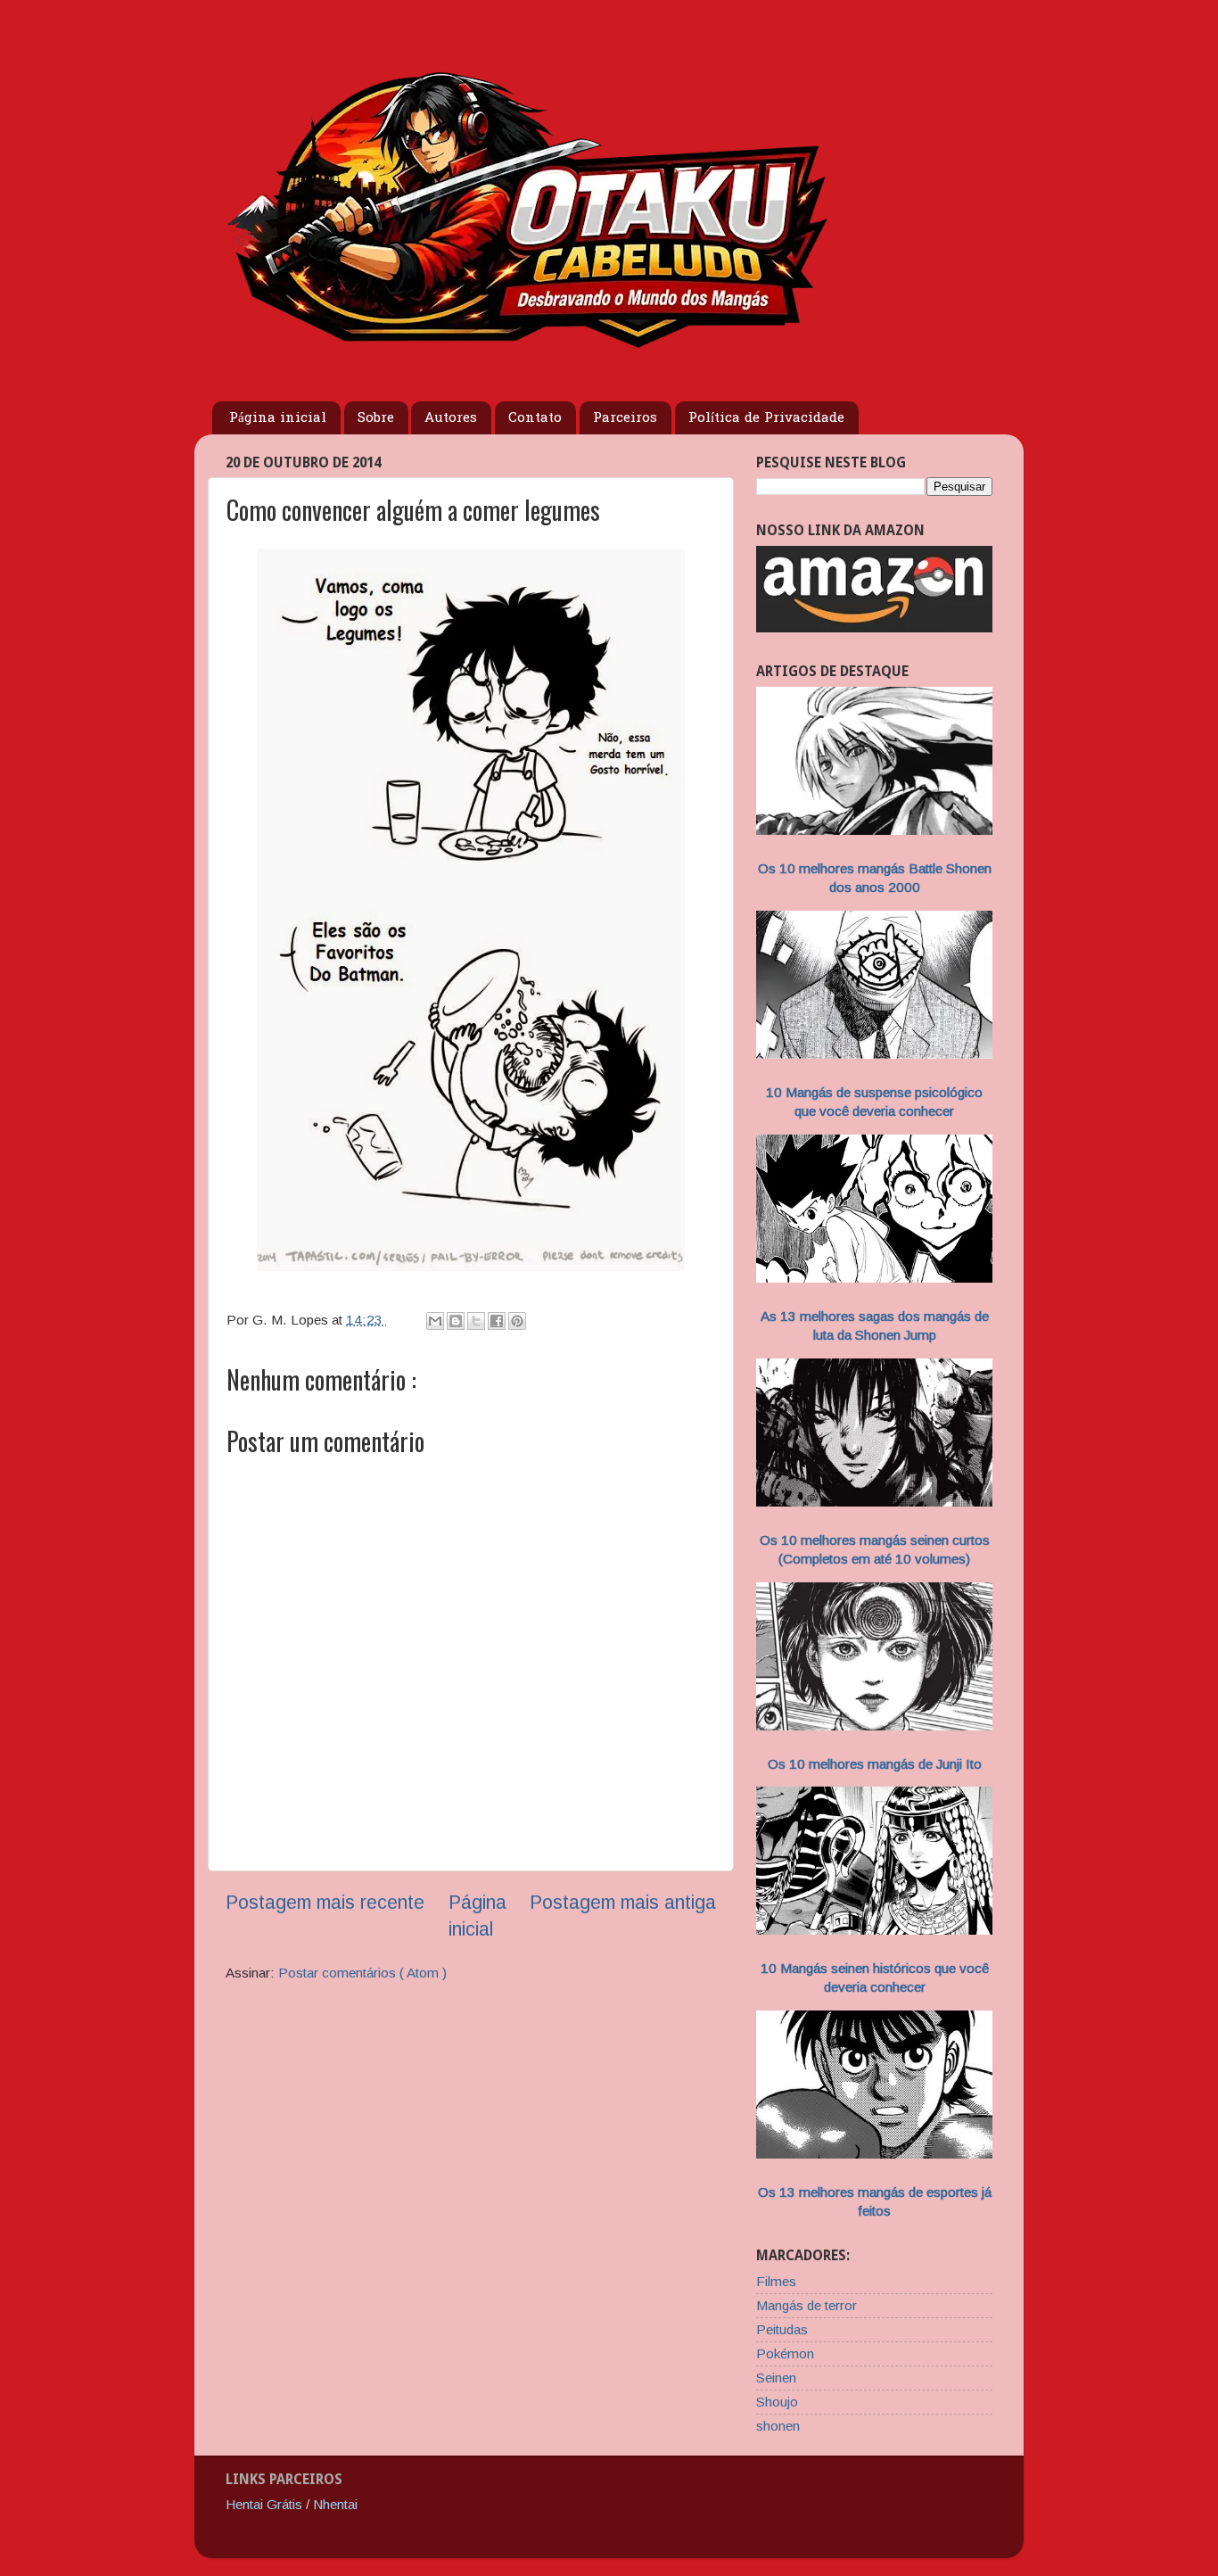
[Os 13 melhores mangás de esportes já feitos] (874, 2154)
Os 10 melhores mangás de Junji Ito (875, 1764)
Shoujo (777, 2402)
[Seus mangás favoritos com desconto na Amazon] (874, 627)
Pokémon (785, 2353)
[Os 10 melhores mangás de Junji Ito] (874, 1726)
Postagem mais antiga (623, 1903)
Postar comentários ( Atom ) (362, 1973)
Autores (451, 418)
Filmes (776, 2281)
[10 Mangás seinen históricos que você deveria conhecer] (874, 1930)
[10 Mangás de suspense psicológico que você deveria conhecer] (874, 1054)
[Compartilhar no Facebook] (497, 1321)
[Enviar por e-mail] (435, 1321)
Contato (535, 418)
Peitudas (782, 2329)
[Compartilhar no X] (476, 1321)
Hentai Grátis (264, 2504)
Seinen (776, 2378)
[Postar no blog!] (456, 1321)
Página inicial (278, 418)
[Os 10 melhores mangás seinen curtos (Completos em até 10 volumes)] (874, 1502)
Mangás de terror (807, 2305)
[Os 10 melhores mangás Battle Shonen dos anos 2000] (874, 830)
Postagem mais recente (325, 1903)
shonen (778, 2426)
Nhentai (335, 2504)
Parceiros (625, 418)
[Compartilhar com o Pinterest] (517, 1321)
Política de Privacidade (766, 418)
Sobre (376, 418)
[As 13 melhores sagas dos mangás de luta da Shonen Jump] (874, 1278)
